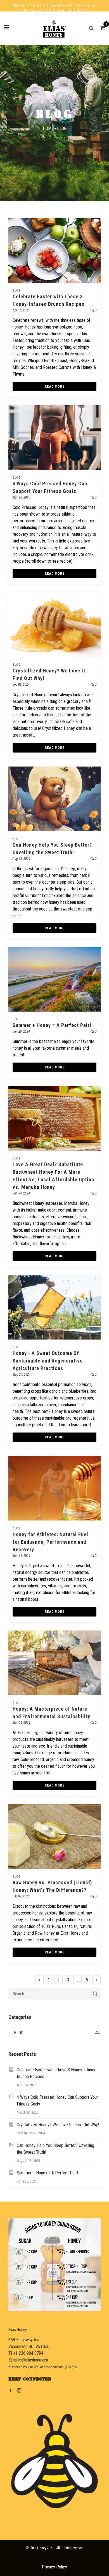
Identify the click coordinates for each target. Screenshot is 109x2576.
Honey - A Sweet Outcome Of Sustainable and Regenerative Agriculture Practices (48, 1361)
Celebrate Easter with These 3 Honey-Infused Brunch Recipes (57, 2073)
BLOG (17, 291)
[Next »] (96, 1980)
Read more (55, 386)
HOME (48, 128)
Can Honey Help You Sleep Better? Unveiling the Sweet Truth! (55, 2149)
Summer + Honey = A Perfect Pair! (52, 1025)
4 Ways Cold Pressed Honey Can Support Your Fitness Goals (57, 2101)
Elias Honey (18, 2330)
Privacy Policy (54, 2567)
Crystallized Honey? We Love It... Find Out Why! (58, 2125)
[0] (101, 28)
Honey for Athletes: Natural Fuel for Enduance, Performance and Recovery (50, 1542)
